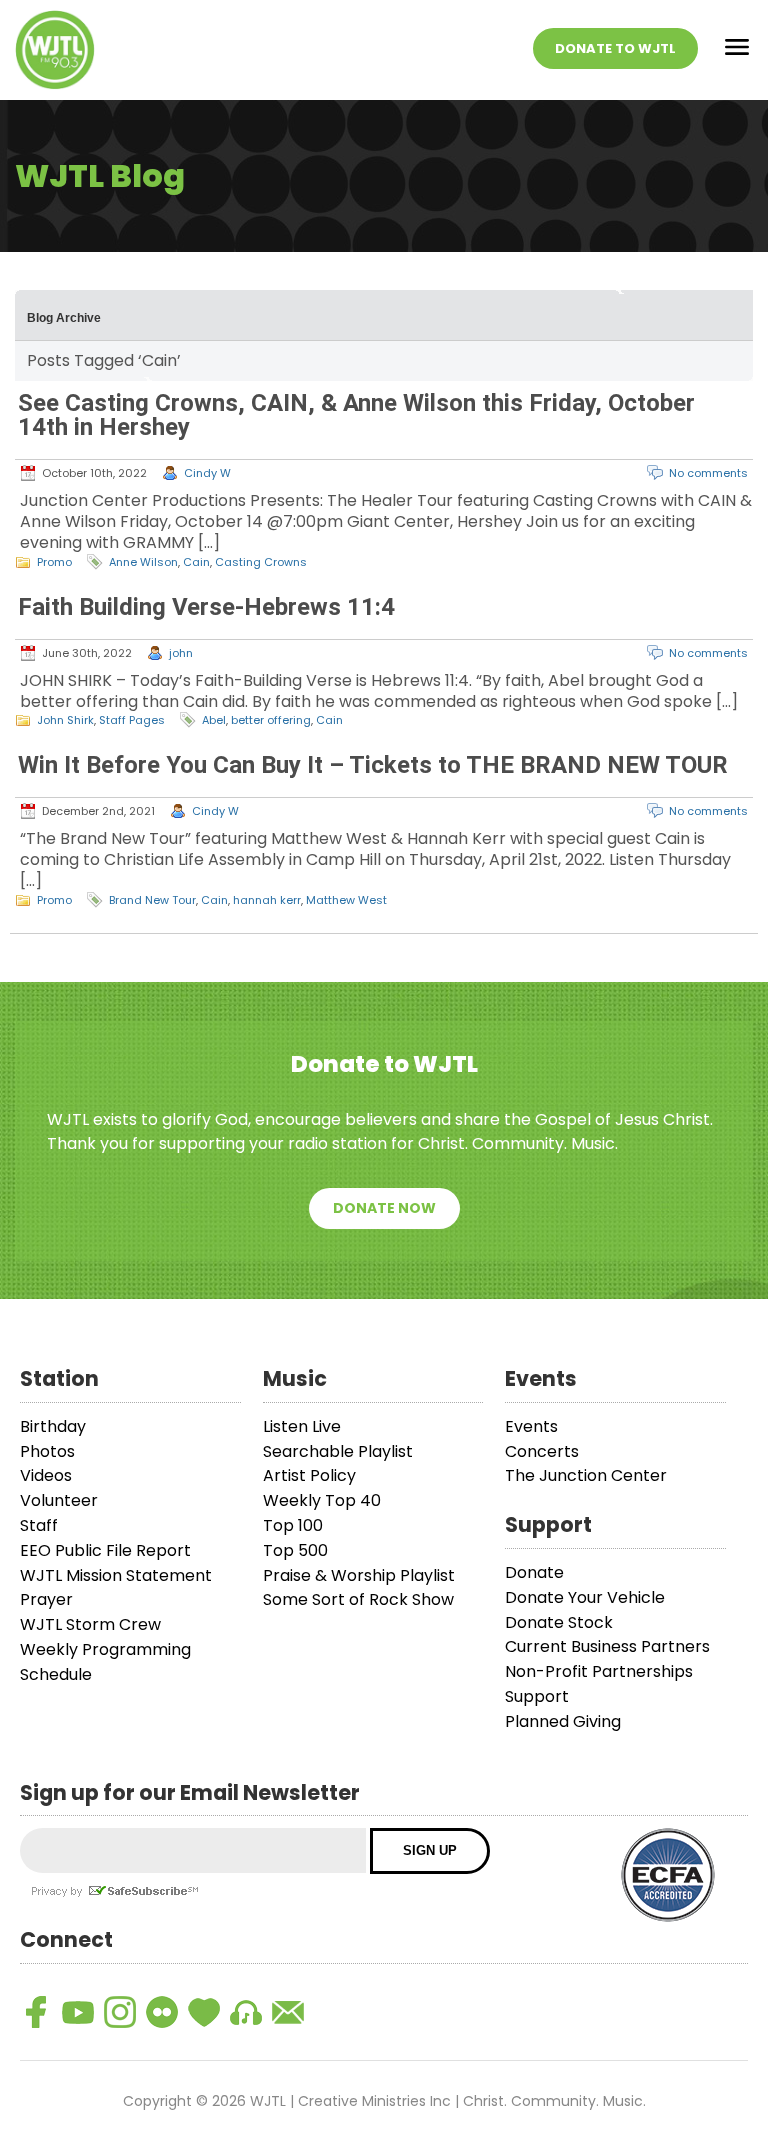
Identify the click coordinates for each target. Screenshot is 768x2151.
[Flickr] (162, 2012)
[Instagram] (120, 2012)
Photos (47, 1451)
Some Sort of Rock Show (358, 1599)
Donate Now (384, 1208)
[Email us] (288, 2012)
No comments (708, 473)
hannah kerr (267, 900)
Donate (534, 1572)
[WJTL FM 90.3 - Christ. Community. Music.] (55, 50)
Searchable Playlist (338, 1451)
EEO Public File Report (105, 1550)
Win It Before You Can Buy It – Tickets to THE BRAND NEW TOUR (373, 765)
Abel (214, 720)
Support (537, 1696)
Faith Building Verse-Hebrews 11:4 (206, 607)
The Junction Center (586, 1475)
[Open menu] (737, 50)
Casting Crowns (261, 562)
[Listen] (246, 2012)
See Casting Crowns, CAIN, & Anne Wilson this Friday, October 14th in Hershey (356, 415)
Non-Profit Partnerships (599, 1671)
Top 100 (293, 1525)
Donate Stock (559, 1622)
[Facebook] (36, 2012)
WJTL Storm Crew (90, 1624)
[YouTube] (78, 2012)
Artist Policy (309, 1475)
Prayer (46, 1599)
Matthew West (346, 900)
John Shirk (65, 720)
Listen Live (302, 1426)
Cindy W (207, 473)
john (181, 653)
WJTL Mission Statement (116, 1575)
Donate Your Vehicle (585, 1597)
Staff (39, 1525)
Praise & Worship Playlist (359, 1575)
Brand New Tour (152, 900)
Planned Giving (563, 1721)
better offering (271, 720)
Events (531, 1426)
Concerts (542, 1451)
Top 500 (295, 1550)
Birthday (53, 1426)
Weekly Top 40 (322, 1500)
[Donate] (204, 2012)
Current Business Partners (607, 1646)
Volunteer (59, 1500)
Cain (196, 562)
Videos (46, 1475)
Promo (54, 562)
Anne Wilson (143, 562)
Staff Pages (132, 720)
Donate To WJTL (615, 48)
